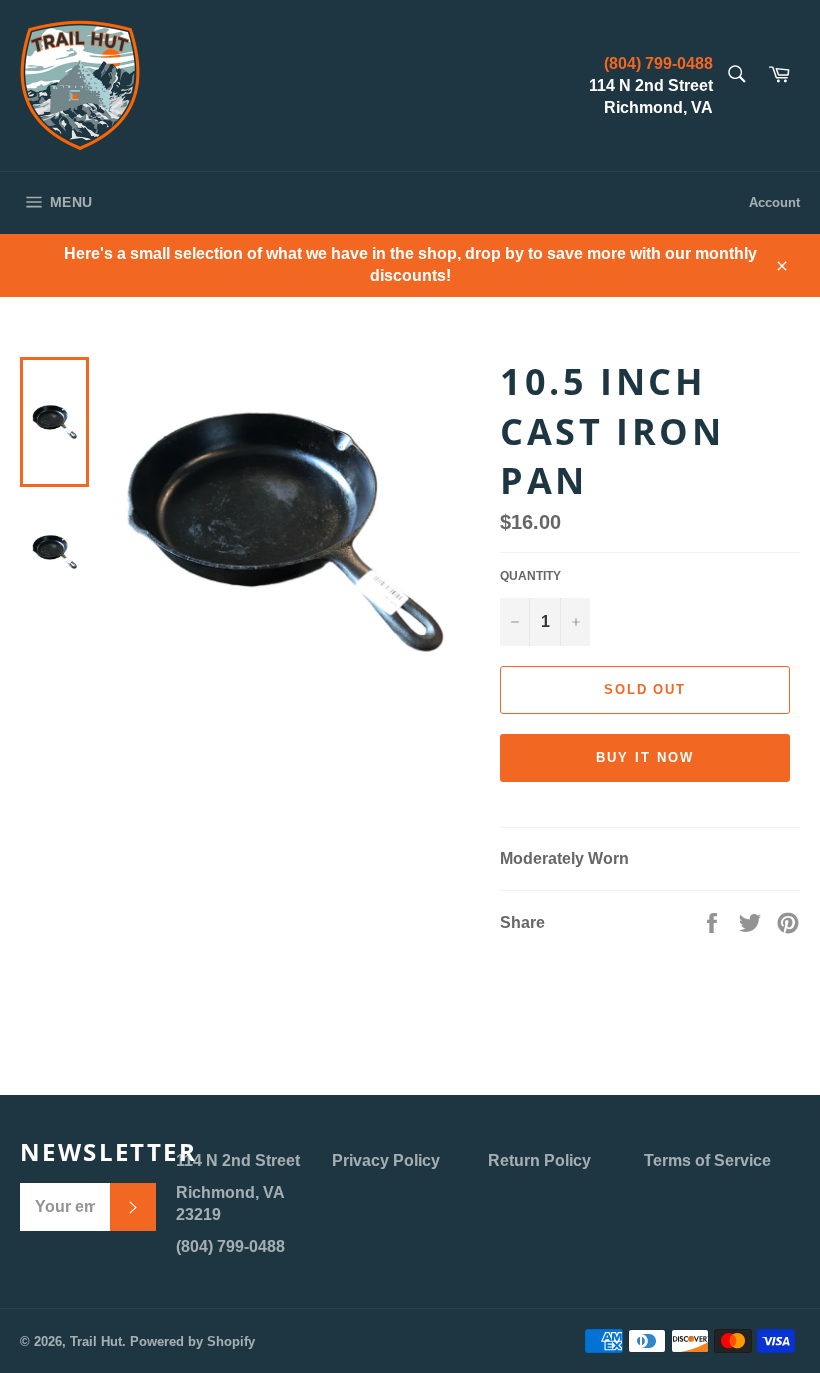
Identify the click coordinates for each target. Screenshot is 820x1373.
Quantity (530, 576)
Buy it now (645, 757)
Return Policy (539, 1160)
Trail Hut (96, 1341)
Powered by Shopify (192, 1341)
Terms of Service (707, 1160)
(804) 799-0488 (658, 63)
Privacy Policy (386, 1160)
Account (774, 202)
